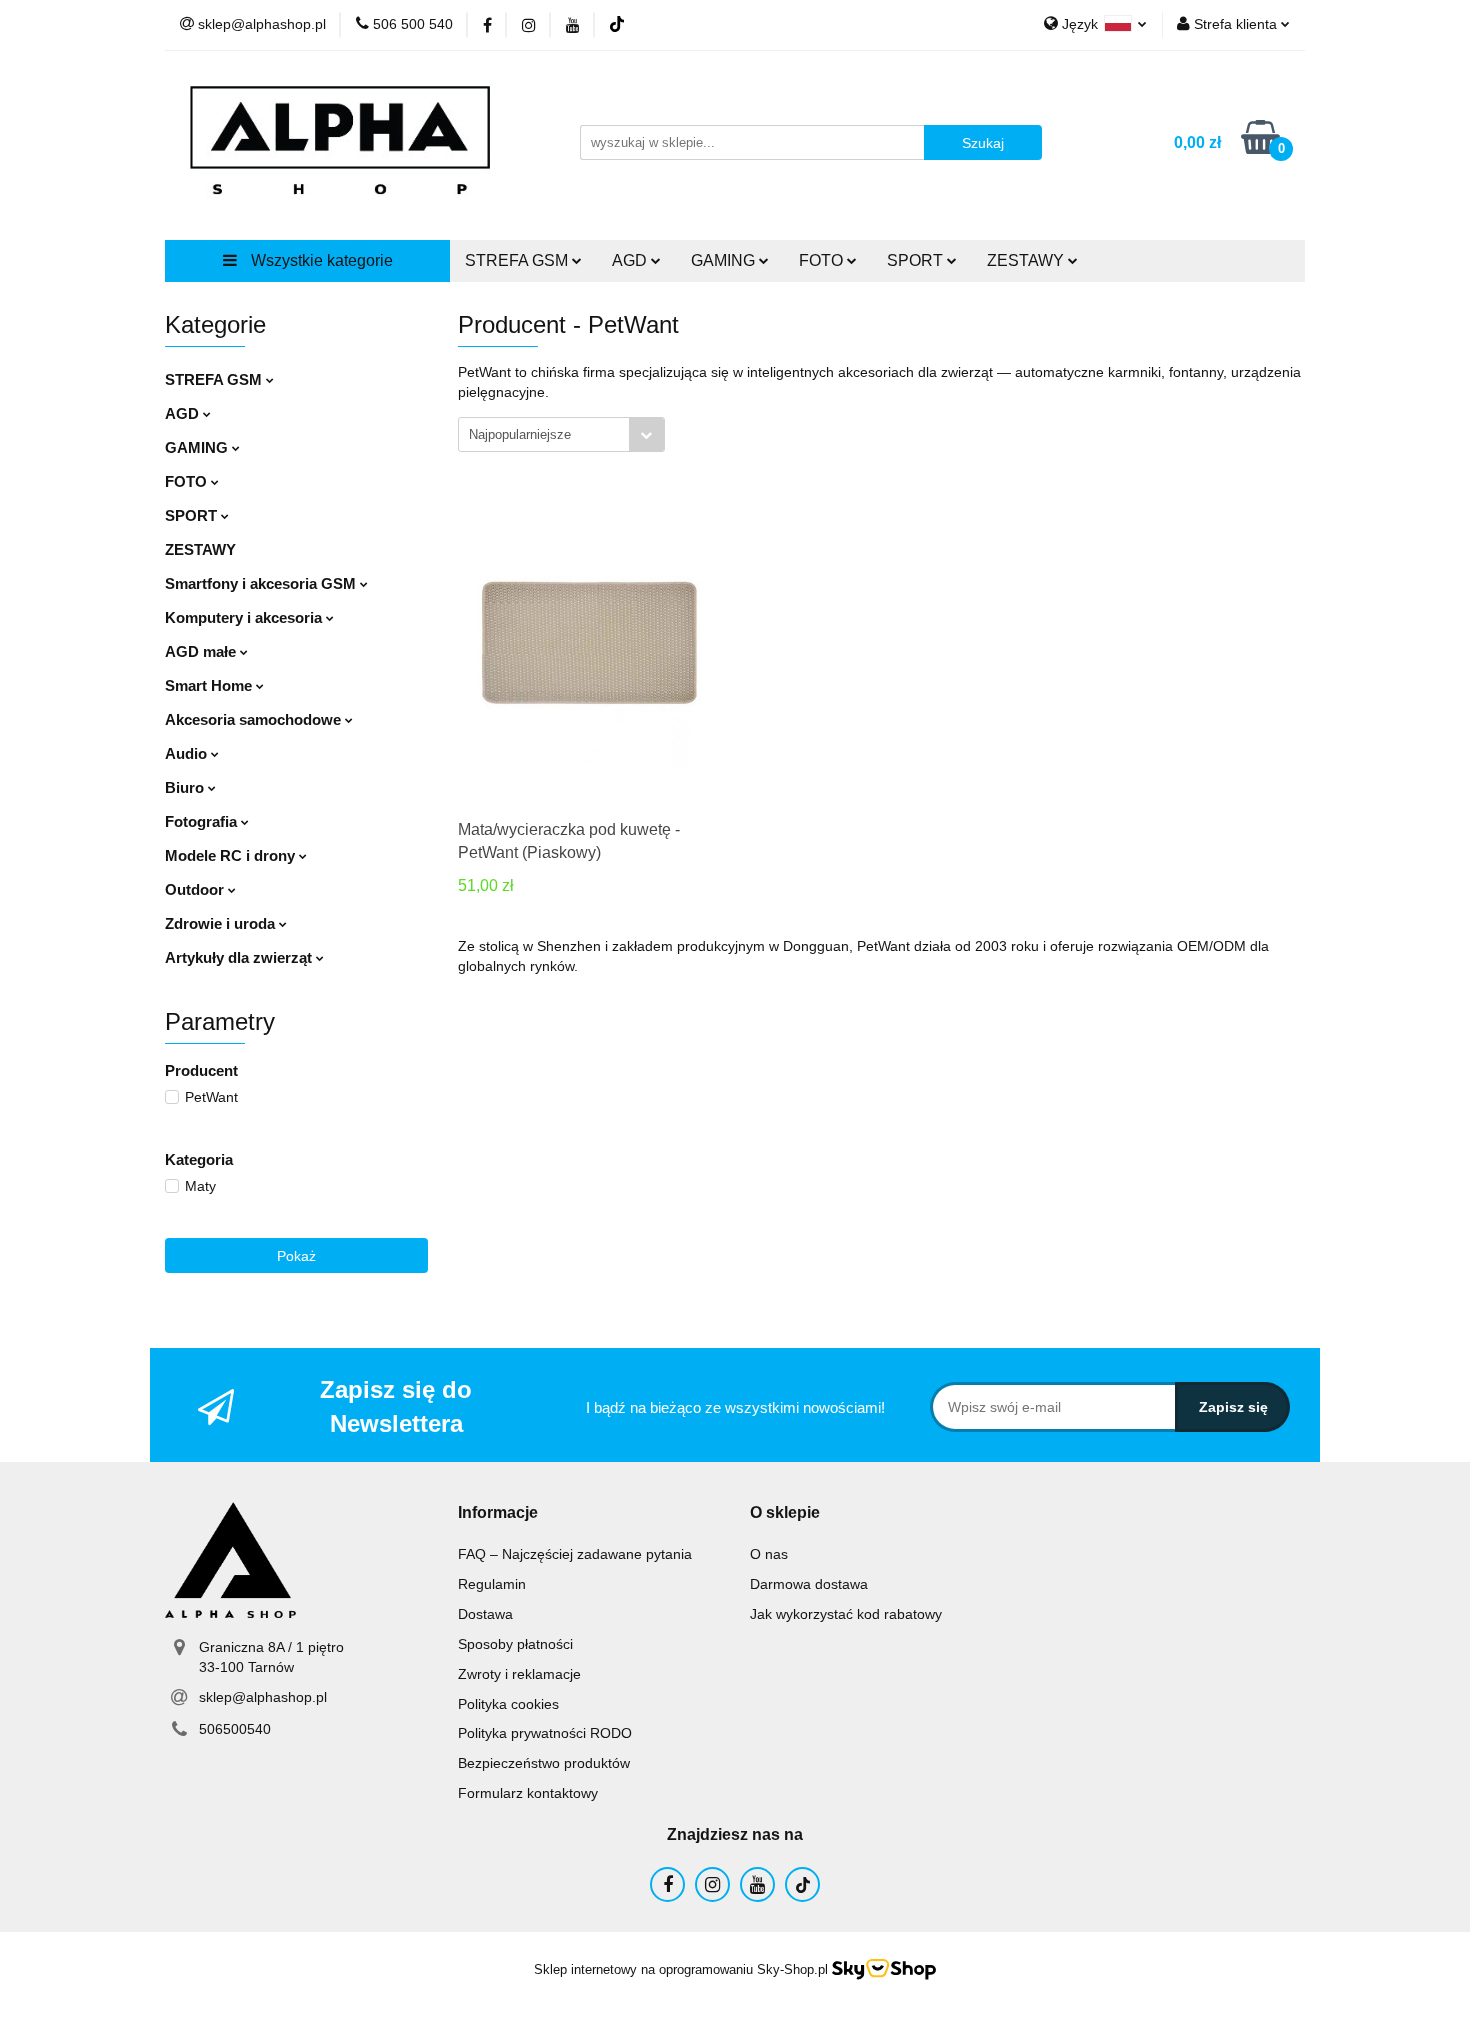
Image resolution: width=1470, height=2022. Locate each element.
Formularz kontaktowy (528, 1793)
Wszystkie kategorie (320, 260)
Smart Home (210, 685)
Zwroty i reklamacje (519, 1674)
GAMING (198, 447)
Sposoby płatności (515, 1644)
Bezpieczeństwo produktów (544, 1763)
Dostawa (485, 1614)
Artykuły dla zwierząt (240, 957)
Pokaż (296, 1256)
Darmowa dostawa (809, 1584)
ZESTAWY (1027, 260)
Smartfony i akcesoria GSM (262, 583)
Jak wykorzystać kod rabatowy (846, 1614)
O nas (769, 1554)
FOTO (188, 481)
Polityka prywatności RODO (545, 1733)
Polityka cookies (508, 1704)
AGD (184, 413)
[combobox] (561, 434)
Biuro (186, 787)
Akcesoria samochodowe (255, 719)
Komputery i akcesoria (245, 617)
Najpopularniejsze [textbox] (520, 434)
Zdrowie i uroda (222, 923)
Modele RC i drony (232, 855)
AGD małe (202, 651)
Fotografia (203, 821)
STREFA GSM (215, 379)
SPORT (193, 515)
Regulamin (492, 1584)
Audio (188, 753)
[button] (498, 1513)
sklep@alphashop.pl (263, 1697)
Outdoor (196, 889)
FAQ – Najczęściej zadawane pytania (575, 1554)
